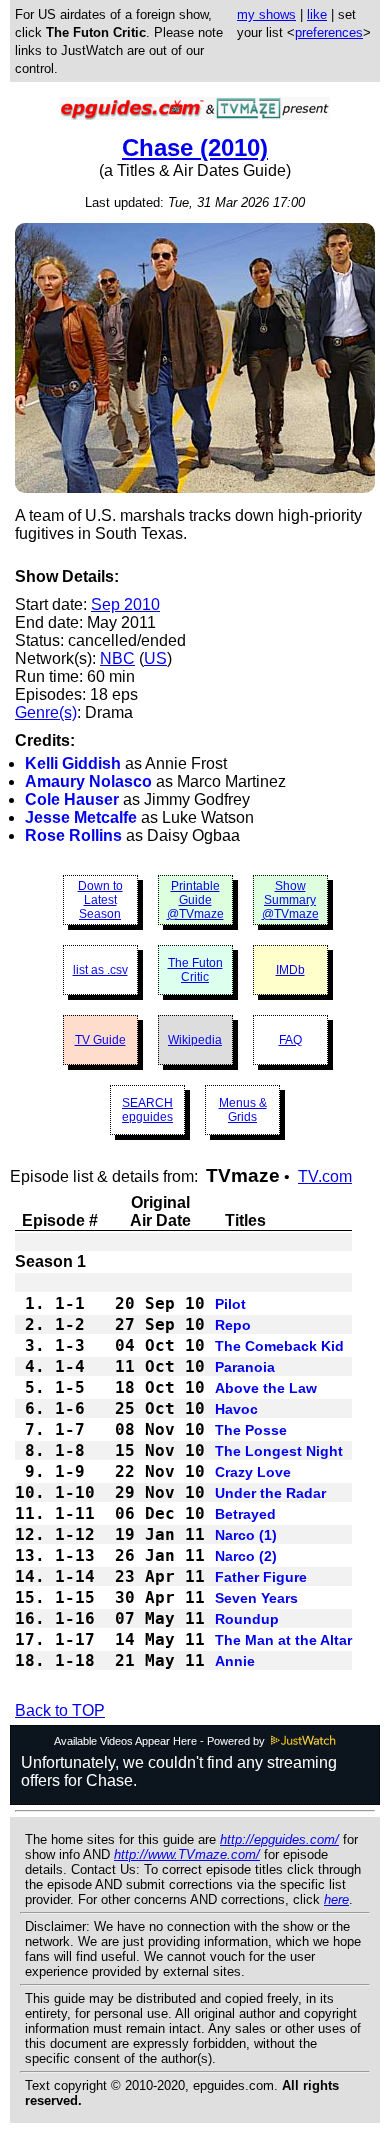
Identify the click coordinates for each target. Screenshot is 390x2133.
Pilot (230, 1304)
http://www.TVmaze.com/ (187, 1854)
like (317, 14)
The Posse (251, 1430)
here (336, 1899)
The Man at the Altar (283, 1640)
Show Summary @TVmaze (290, 900)
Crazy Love (253, 1472)
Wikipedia (195, 1040)
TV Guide (100, 1040)
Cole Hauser (72, 799)
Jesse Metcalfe (81, 817)
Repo (233, 1325)
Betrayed (245, 1514)
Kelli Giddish (73, 763)
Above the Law (266, 1388)
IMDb (290, 970)
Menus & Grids (243, 1110)
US (155, 658)
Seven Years (256, 1598)
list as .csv (100, 970)
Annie (235, 1661)
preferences (329, 32)
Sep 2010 (125, 604)
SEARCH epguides (147, 1110)
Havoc (236, 1409)
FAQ (290, 1040)
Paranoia (245, 1367)
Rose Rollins (73, 835)
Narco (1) (246, 1535)
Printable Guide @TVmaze (195, 900)
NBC (117, 658)
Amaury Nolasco (88, 781)
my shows (266, 14)
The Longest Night (279, 1451)
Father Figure (261, 1577)
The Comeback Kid (279, 1346)
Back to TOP (60, 1710)
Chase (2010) (195, 147)
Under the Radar (270, 1493)
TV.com (325, 1176)
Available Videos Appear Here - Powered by (161, 1741)
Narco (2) (246, 1556)
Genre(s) (46, 712)
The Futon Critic (195, 970)
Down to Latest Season (100, 900)
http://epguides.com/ (279, 1839)
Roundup (247, 1619)
